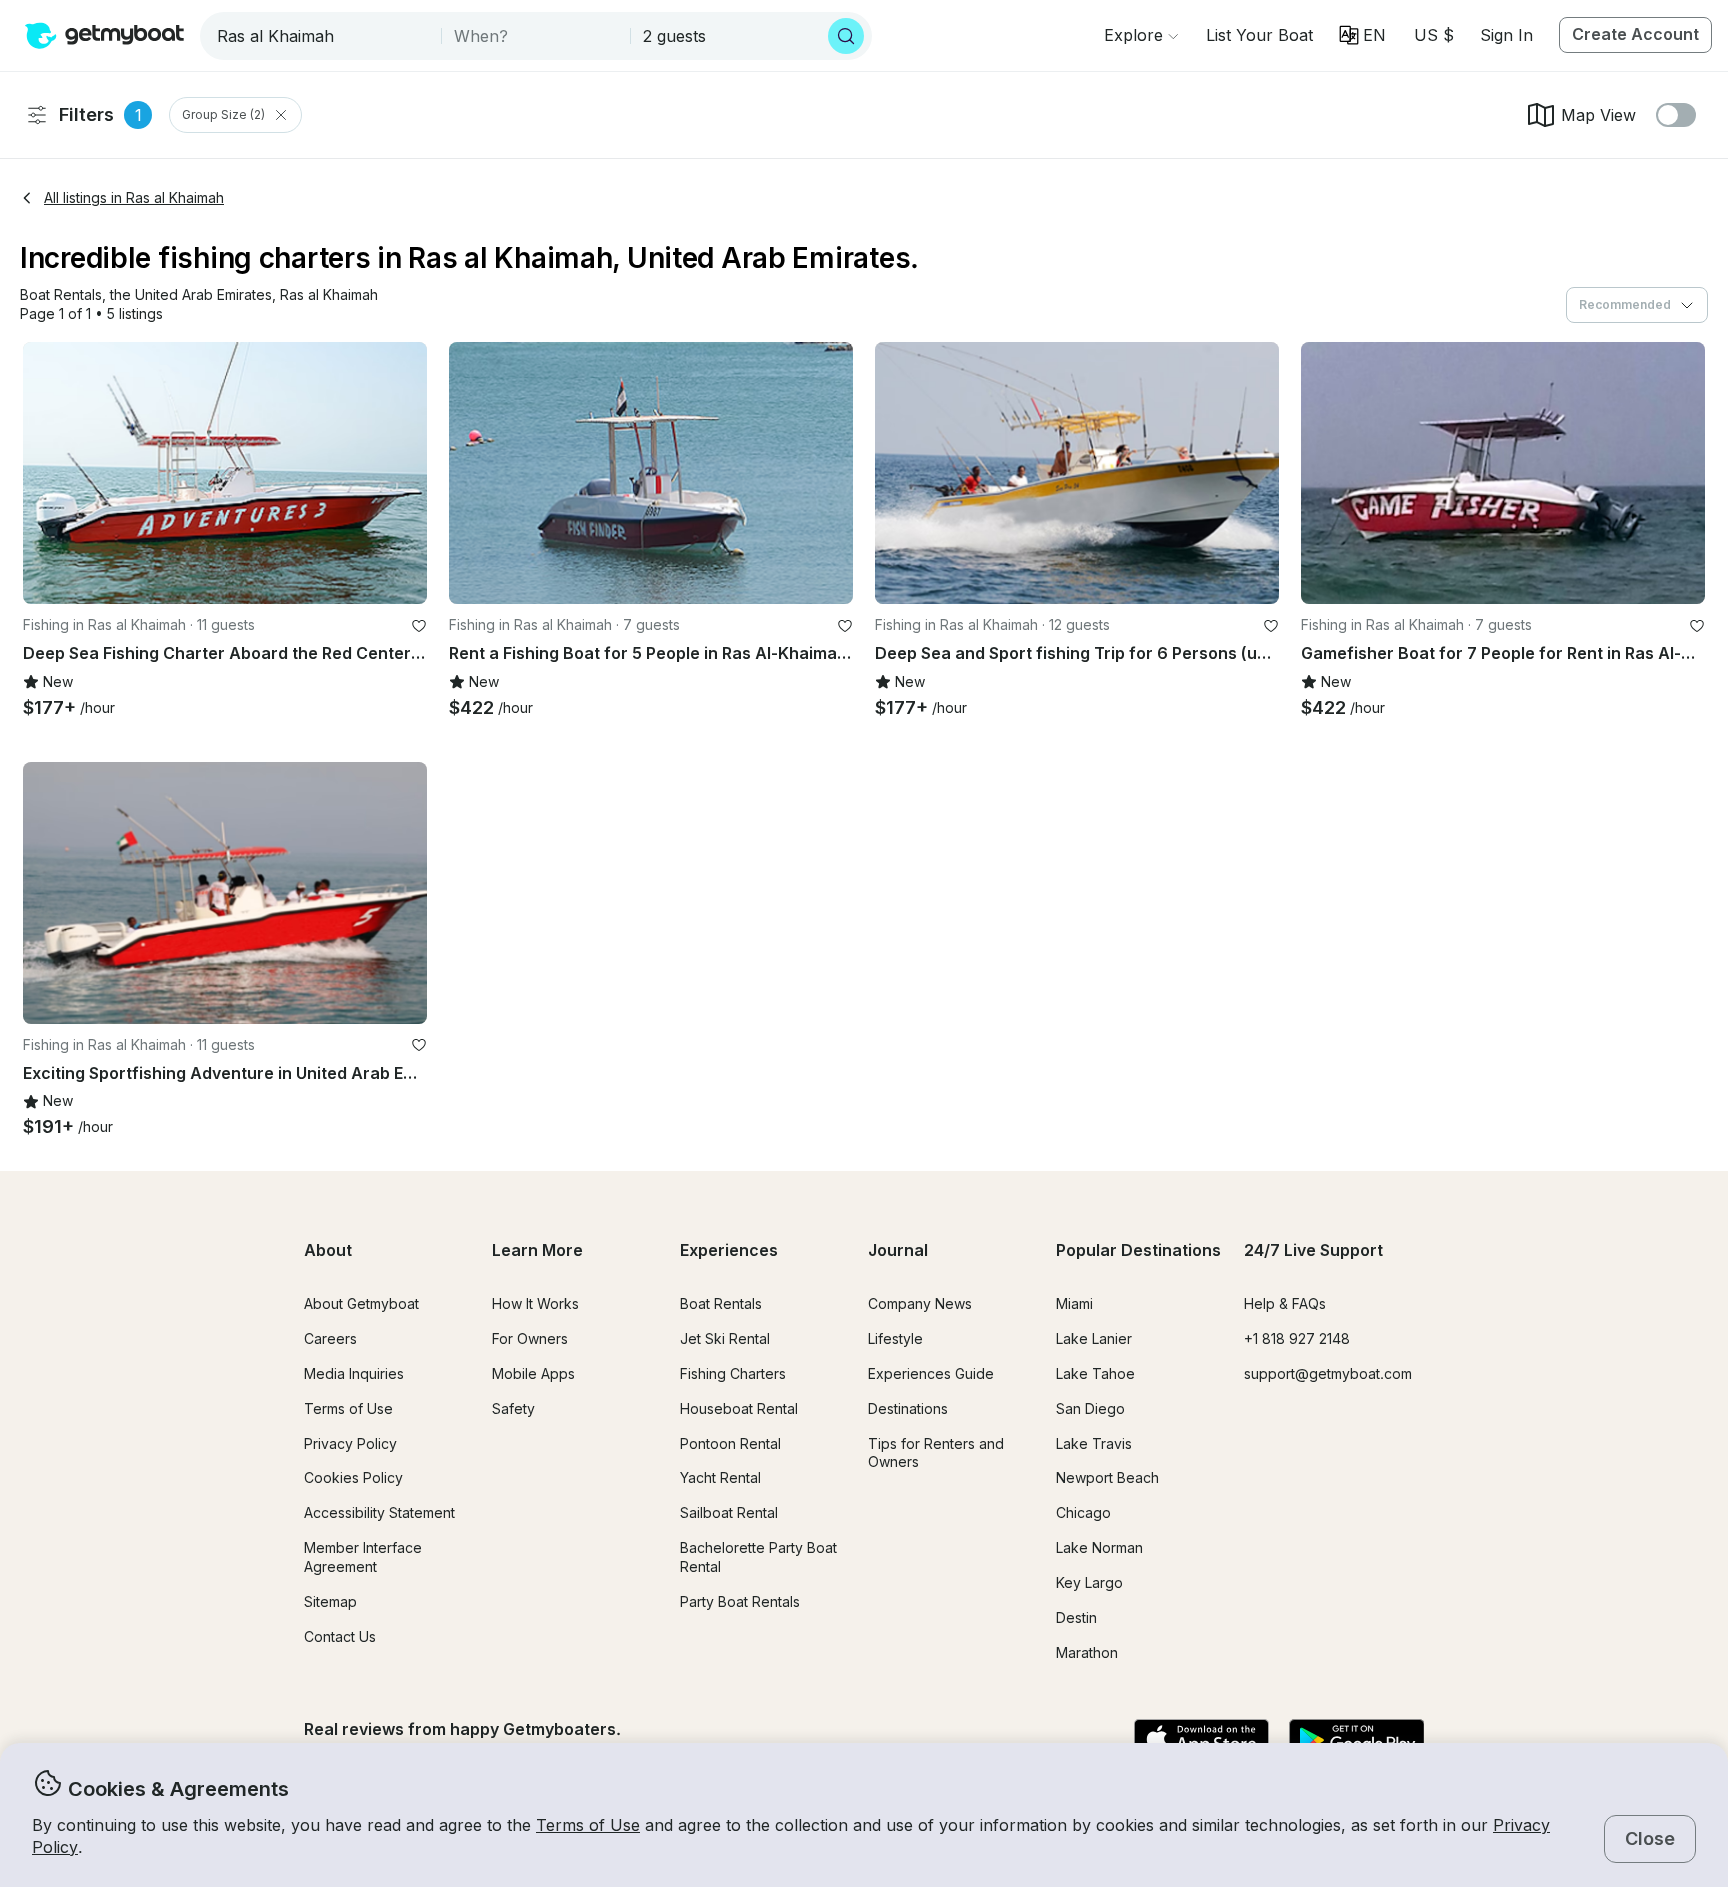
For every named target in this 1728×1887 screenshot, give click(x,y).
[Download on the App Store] (1201, 1741)
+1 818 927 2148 (1297, 1338)
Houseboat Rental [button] (739, 1408)
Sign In (1506, 35)
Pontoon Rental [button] (730, 1443)
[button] (1259, 35)
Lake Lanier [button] (1094, 1338)
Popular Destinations (1138, 1250)
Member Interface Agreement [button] (363, 1557)
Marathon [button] (1087, 1652)
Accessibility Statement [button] (379, 1512)
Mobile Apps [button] (533, 1373)
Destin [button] (1076, 1617)
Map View (1598, 115)
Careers (330, 1338)
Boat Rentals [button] (721, 1303)
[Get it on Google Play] (1356, 1741)
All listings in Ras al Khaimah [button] (134, 197)
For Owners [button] (530, 1338)
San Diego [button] (1090, 1408)
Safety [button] (513, 1408)
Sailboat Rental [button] (729, 1512)
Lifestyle (895, 1338)
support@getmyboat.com (1328, 1373)
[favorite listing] (419, 626)
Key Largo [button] (1089, 1582)
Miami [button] (1074, 1303)
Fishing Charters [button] (733, 1373)
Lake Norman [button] (1099, 1547)
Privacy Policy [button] (350, 1443)
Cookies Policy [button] (353, 1477)
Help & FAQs (1285, 1303)
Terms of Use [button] (588, 1825)
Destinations (908, 1408)
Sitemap (330, 1601)
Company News (920, 1303)
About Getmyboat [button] (361, 1303)
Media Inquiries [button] (354, 1373)
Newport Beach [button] (1107, 1477)
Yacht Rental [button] (720, 1477)
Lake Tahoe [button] (1095, 1373)
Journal (898, 1250)
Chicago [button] (1083, 1512)
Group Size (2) (223, 114)
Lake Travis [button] (1094, 1443)
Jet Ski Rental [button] (725, 1338)
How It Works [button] (535, 1303)
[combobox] (322, 36)
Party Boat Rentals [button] (740, 1601)
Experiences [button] (729, 1250)
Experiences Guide (931, 1373)
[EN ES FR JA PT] (1362, 35)
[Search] (846, 36)
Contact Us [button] (340, 1636)
